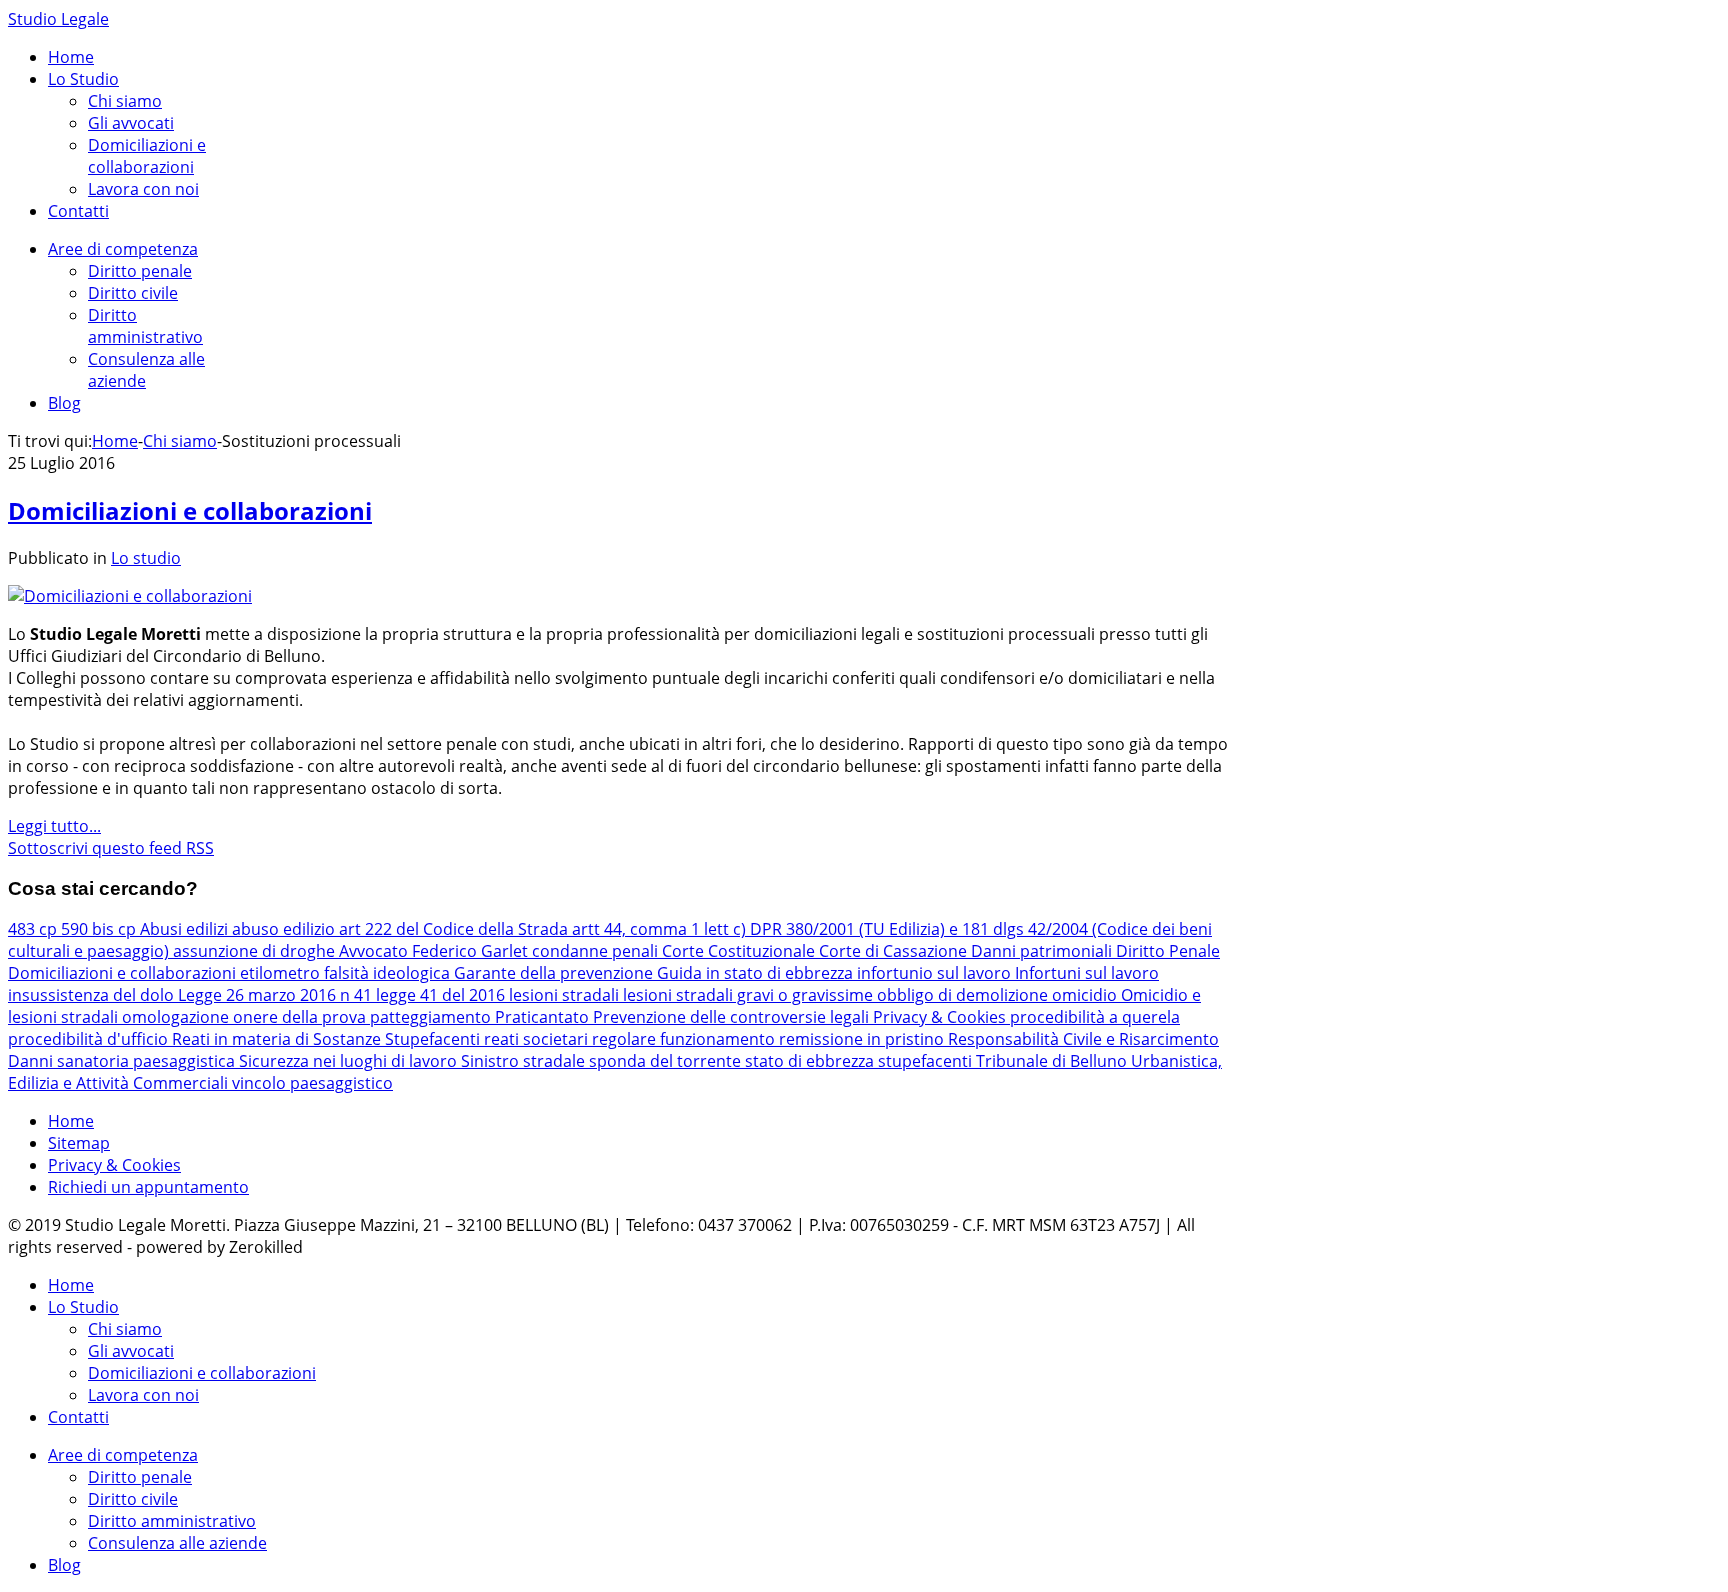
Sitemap (79, 1143)
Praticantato (544, 1017)
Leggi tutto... (54, 826)
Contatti (78, 211)
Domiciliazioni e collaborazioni (147, 156)
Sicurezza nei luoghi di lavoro (350, 1061)
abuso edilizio (285, 929)
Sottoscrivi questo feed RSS (111, 848)
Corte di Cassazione (895, 951)
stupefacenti (927, 1061)
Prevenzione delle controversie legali (733, 1017)
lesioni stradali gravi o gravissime (750, 995)
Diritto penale (140, 271)
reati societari (538, 1039)
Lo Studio (83, 79)
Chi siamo (125, 101)
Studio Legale (58, 19)
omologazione (177, 1017)
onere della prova (301, 1017)
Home (71, 57)
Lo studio (146, 558)
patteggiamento (432, 1017)
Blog (64, 403)
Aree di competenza (123, 249)
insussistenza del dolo (93, 995)
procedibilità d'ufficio (90, 1039)
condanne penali (597, 951)
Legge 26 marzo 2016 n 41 (277, 995)
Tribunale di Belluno (1053, 1061)
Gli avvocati (131, 123)
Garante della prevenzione (555, 973)
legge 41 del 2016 (442, 995)
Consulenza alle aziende (177, 1543)
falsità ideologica (389, 973)
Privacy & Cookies (941, 1017)
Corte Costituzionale (740, 951)
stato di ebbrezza (811, 1061)
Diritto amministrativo (145, 326)
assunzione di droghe (256, 951)
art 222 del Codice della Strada (455, 929)
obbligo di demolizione (964, 995)
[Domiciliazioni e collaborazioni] (130, 596)
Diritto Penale (1168, 951)
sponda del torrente (667, 1061)
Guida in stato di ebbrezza (757, 973)
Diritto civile (133, 293)
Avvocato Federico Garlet (435, 951)
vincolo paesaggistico (312, 1083)
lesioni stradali (566, 995)
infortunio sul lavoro (936, 973)
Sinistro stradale (525, 1061)
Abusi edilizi (186, 929)
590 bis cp (100, 929)
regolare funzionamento (685, 1039)
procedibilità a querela (1095, 1017)
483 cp (34, 929)
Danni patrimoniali (1043, 951)
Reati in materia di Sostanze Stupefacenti (328, 1039)
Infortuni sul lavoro (1087, 973)
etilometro (282, 973)
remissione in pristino (863, 1039)
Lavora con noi (143, 189)
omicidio (1086, 995)
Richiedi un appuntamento (148, 1187)
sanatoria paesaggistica (148, 1061)
